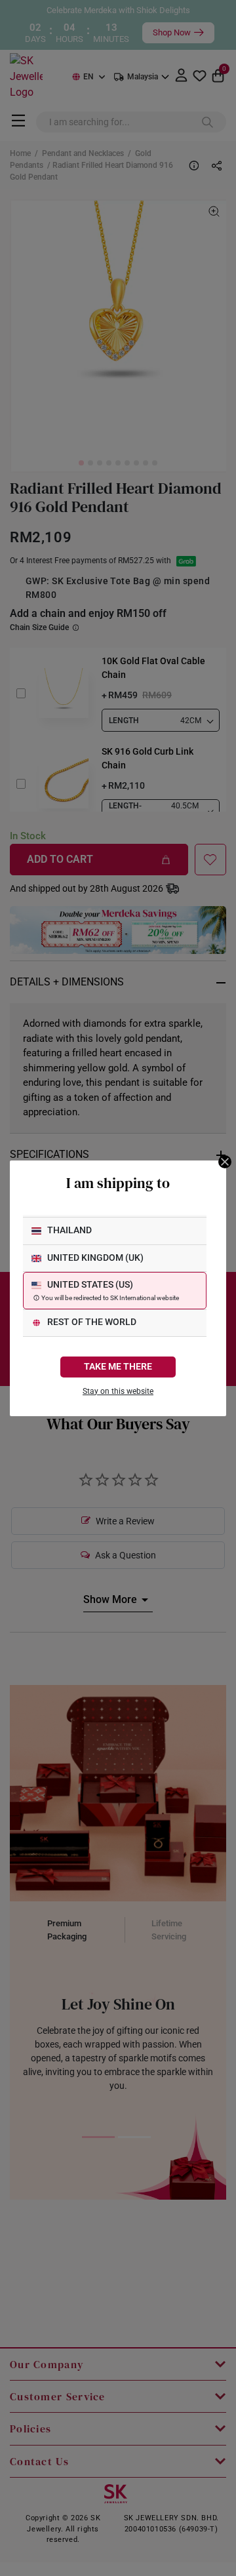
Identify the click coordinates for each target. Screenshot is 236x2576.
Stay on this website (118, 1391)
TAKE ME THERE (118, 1367)
